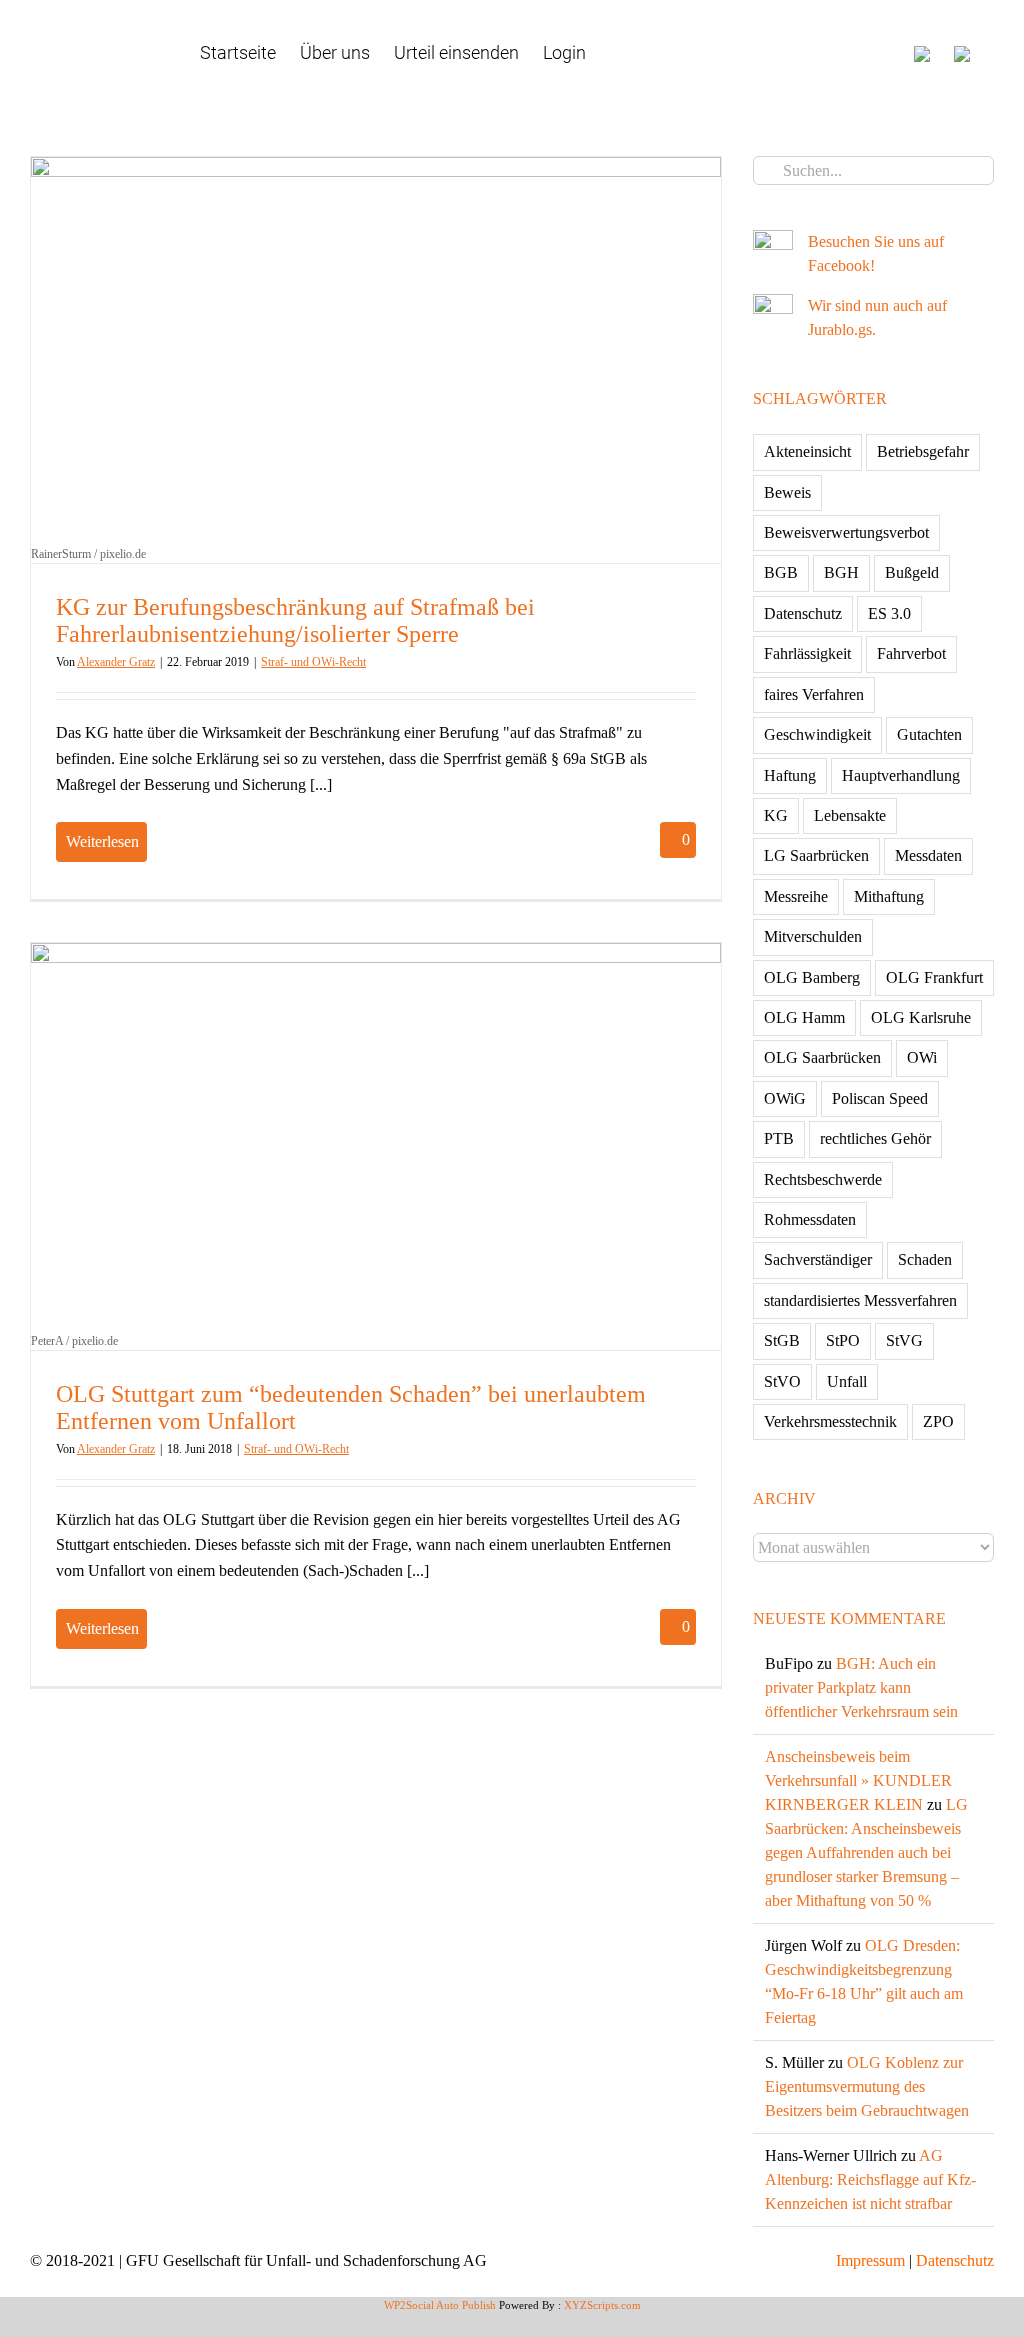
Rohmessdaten (810, 1219)
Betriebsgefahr (923, 451)
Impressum (870, 2260)
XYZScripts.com (602, 2305)
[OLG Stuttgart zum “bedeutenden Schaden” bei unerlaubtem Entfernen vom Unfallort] (376, 1137)
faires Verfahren (814, 694)
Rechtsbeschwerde (823, 1179)
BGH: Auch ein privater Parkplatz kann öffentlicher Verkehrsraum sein (861, 1687)
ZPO (938, 1421)
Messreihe (796, 896)
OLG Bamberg (812, 977)
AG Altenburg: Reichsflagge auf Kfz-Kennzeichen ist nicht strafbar (870, 2179)
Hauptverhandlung (901, 775)
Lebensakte (850, 815)
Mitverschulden (813, 936)
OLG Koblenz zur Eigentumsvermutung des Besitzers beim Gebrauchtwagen (867, 2086)
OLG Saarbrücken (822, 1057)
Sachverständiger (818, 1259)
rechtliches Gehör (875, 1138)
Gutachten (929, 734)
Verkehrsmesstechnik (830, 1421)
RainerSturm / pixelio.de (88, 554)
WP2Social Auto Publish (440, 2305)
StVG (904, 1340)
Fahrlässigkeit (807, 653)
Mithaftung (889, 896)
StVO (782, 1381)
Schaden (925, 1259)
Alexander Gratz (116, 662)
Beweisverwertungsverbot (846, 532)
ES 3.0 (889, 613)
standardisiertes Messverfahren (860, 1300)
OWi (922, 1057)
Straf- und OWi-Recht (313, 662)
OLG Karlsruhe (921, 1017)
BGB (781, 572)
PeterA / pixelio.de (74, 1341)
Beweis (787, 492)
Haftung (790, 775)
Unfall (847, 1381)
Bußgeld (912, 572)
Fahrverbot (911, 653)
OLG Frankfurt (934, 977)
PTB (779, 1138)
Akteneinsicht (807, 451)
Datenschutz (803, 613)
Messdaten (928, 855)
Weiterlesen (102, 841)
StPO (843, 1340)
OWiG (785, 1098)
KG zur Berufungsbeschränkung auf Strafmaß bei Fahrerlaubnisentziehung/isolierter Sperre (295, 620)
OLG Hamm (804, 1017)
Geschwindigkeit (817, 734)
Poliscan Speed (880, 1098)
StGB (782, 1340)
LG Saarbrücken (816, 855)
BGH (841, 572)
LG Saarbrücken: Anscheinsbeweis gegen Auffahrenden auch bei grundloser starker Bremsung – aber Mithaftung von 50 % (866, 1852)
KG (776, 815)
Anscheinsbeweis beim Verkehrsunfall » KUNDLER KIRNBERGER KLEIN (858, 1780)
